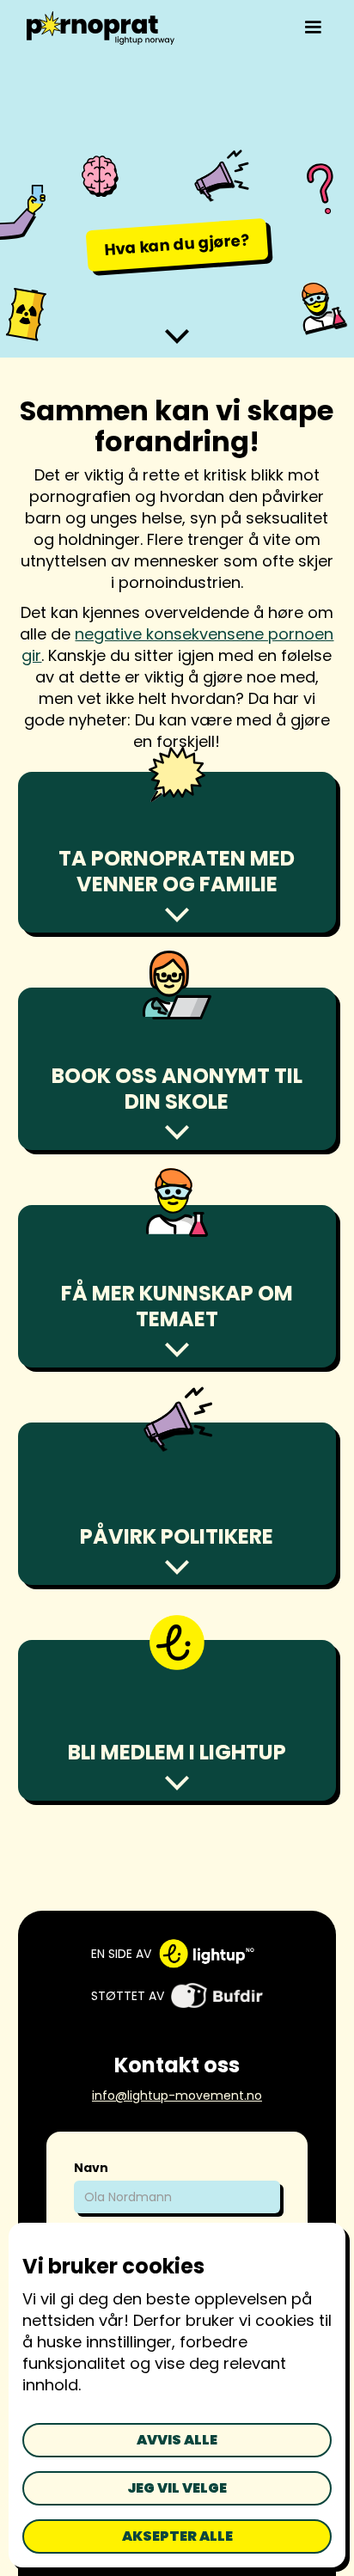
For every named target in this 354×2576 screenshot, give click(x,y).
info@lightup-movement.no (177, 2096)
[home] (97, 28)
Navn (91, 2168)
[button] (313, 28)
